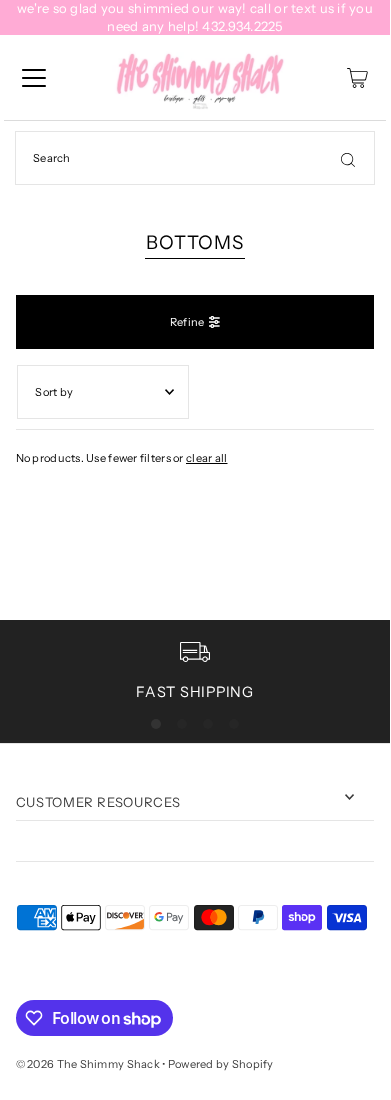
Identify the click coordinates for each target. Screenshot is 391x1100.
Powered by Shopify (221, 1064)
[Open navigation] (34, 78)
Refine (187, 322)
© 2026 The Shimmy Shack (88, 1064)
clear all (207, 458)
